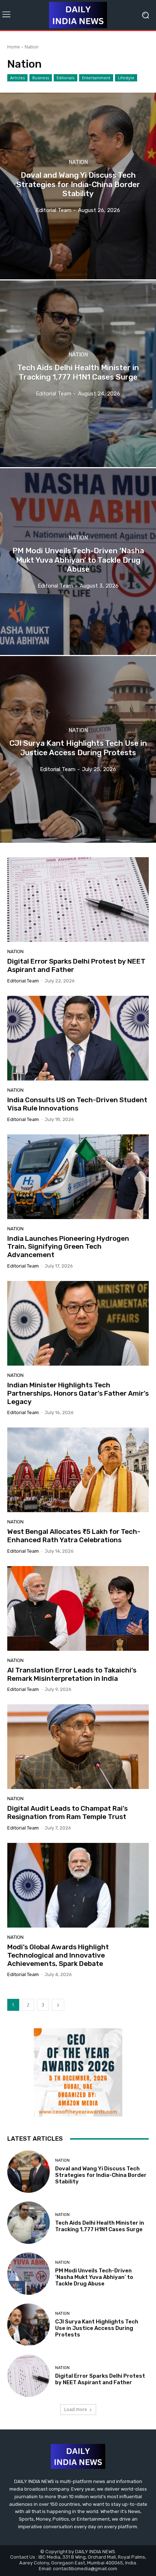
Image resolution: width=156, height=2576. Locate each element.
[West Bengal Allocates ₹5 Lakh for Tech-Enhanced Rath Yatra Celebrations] (78, 1470)
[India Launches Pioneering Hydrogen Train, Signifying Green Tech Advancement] (78, 1177)
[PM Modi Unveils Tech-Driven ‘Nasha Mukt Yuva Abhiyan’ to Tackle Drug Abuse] (78, 562)
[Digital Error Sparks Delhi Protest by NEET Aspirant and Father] (78, 900)
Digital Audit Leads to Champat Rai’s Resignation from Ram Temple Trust (67, 1812)
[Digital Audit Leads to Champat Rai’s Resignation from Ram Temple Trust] (78, 1747)
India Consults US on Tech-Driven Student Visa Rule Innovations (77, 1104)
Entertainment (96, 78)
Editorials (65, 78)
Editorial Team (23, 981)
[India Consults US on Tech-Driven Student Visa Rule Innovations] (78, 1038)
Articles (17, 78)
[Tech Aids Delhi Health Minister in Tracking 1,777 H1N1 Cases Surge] (78, 374)
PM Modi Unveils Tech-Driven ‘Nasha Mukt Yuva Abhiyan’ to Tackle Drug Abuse (94, 2277)
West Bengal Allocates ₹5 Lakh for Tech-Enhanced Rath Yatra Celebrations (74, 1536)
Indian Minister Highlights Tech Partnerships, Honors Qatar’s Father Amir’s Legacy (78, 1393)
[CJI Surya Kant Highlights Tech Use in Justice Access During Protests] (78, 749)
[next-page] (58, 2005)
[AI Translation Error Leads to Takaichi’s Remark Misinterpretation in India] (78, 1608)
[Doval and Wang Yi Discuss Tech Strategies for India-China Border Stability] (78, 186)
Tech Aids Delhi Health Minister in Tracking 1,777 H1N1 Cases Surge (100, 2226)
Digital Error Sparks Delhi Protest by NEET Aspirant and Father (76, 965)
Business (41, 78)
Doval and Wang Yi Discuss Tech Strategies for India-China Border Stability (101, 2175)
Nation (78, 163)
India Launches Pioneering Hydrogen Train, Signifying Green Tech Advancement (68, 1247)
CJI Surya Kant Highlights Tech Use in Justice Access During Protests (97, 2328)
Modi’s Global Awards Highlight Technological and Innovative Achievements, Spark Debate (58, 1955)
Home (14, 47)
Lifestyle (126, 78)
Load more (76, 2409)
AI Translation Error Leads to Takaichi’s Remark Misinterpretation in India (72, 1674)
